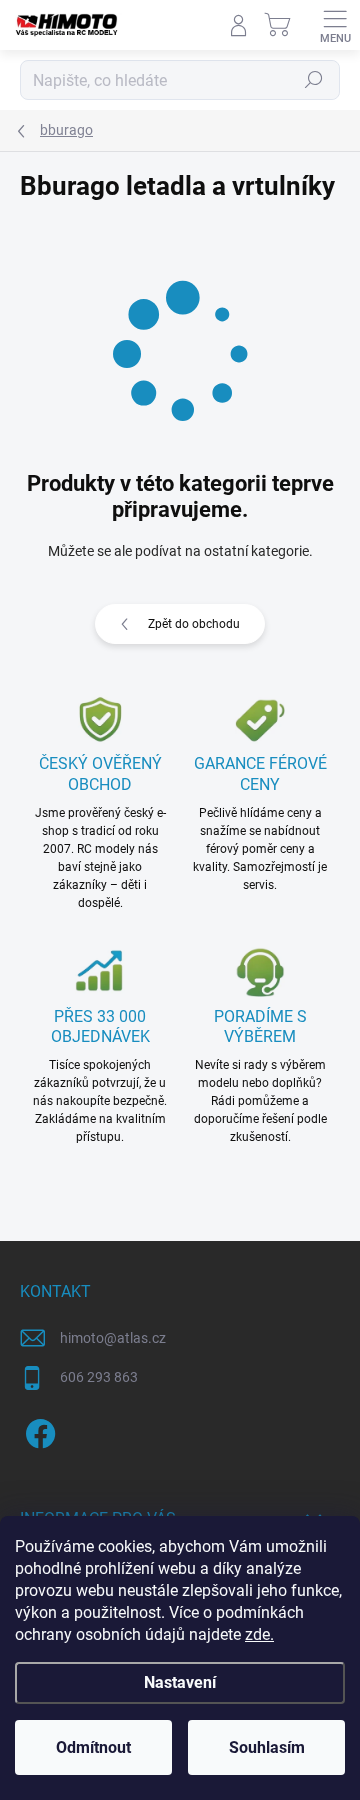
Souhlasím (267, 1747)
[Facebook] (37, 1430)
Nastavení (180, 1682)
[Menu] (335, 25)
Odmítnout (93, 1747)
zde (259, 1634)
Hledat (314, 80)
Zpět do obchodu (194, 624)
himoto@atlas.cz (113, 1338)
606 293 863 (99, 1377)
